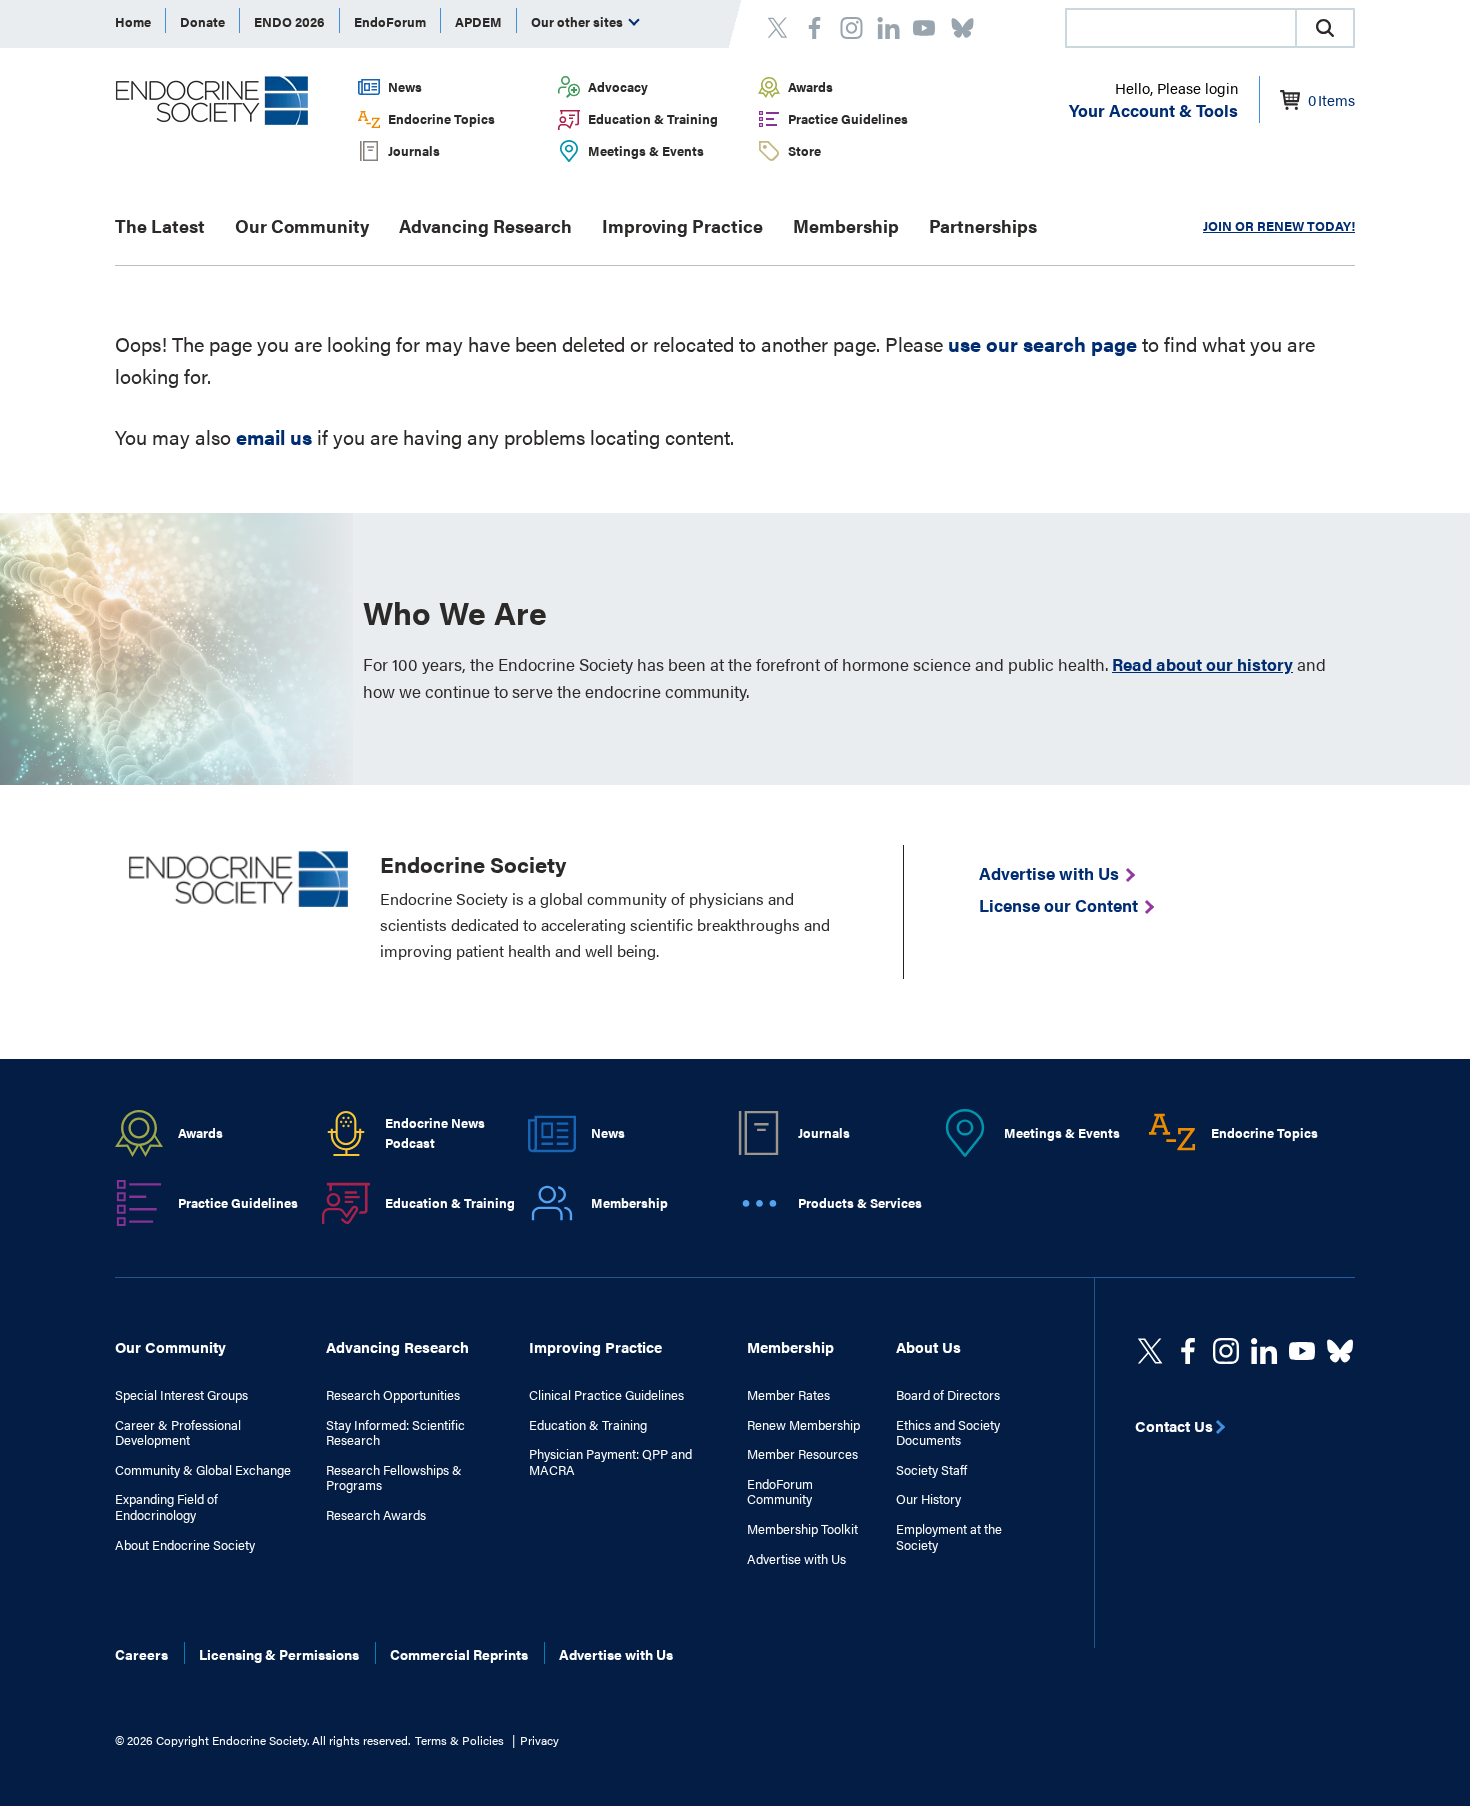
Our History (928, 1499)
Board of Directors (948, 1395)
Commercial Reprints (459, 1654)
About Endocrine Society (185, 1545)
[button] (1325, 28)
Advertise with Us (796, 1559)
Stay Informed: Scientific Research (395, 1432)
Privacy (539, 1740)
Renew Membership (803, 1425)
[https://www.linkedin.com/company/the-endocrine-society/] (1264, 1351)
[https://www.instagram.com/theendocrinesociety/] (1226, 1351)
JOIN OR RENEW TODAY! (1279, 225)
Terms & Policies (459, 1740)
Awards (810, 86)
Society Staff (931, 1470)
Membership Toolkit (802, 1529)
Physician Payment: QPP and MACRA (610, 1461)
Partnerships (983, 225)
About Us (928, 1346)
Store (804, 150)
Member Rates (788, 1395)
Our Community (302, 225)
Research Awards (376, 1515)
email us (274, 436)
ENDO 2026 (289, 21)
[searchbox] (1181, 30)
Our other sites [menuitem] (578, 21)
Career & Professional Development (178, 1432)
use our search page (1042, 343)
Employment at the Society (949, 1536)
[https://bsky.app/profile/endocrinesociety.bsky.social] (1340, 1351)
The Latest (160, 225)
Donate (202, 21)
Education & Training (653, 118)
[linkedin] (1302, 1351)
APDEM (478, 21)
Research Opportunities (393, 1395)
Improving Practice (682, 225)
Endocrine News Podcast (435, 1133)
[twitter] (1150, 1351)
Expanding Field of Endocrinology (166, 1506)
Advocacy (618, 86)
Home (133, 21)
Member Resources (802, 1454)
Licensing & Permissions (279, 1654)
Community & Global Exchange (203, 1470)
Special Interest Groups (181, 1395)
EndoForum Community (780, 1491)
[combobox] (1180, 28)
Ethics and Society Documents (948, 1432)
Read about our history (1202, 664)
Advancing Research (485, 225)
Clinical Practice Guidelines (606, 1395)
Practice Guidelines (848, 118)
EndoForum (390, 21)
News (405, 86)
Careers (141, 1654)
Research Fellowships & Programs (394, 1477)
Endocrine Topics (441, 118)
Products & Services (860, 1202)
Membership (846, 225)
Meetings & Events (646, 150)
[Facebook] (1188, 1351)
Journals (414, 150)
